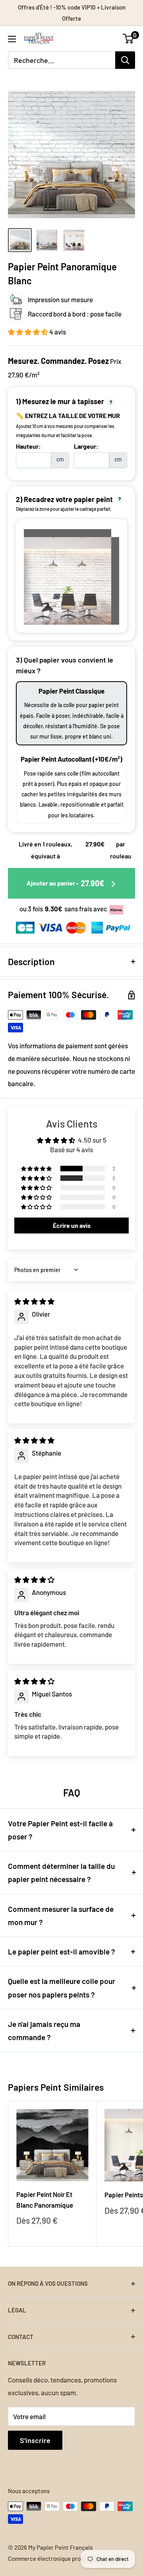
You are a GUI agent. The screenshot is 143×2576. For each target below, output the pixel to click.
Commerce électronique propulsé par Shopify (67, 2558)
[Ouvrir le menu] (12, 39)
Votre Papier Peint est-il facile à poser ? (60, 1830)
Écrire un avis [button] (72, 1225)
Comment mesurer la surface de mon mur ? (61, 1915)
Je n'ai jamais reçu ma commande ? (44, 2031)
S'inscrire (35, 2440)
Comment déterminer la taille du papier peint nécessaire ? (61, 1872)
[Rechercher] (125, 60)
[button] (29, 332)
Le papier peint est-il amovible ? (62, 1952)
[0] (129, 39)
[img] (34, 1301)
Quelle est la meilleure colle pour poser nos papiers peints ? (62, 1988)
